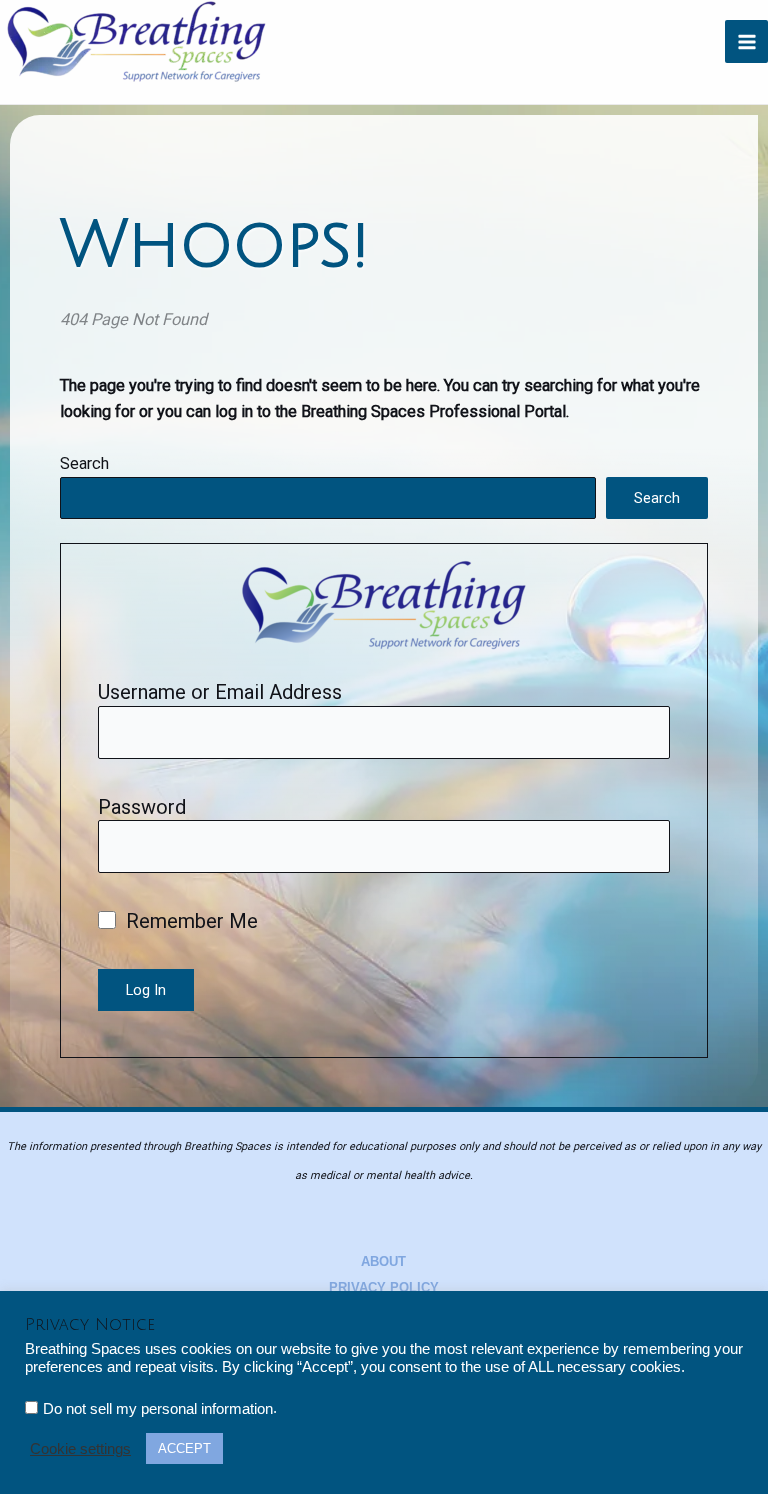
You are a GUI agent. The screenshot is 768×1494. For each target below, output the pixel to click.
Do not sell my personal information (158, 1409)
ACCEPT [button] (184, 1448)
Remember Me (189, 921)
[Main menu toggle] (746, 41)
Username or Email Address (220, 692)
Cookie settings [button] (80, 1449)
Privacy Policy (384, 1287)
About (383, 1261)
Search (84, 463)
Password (142, 807)
